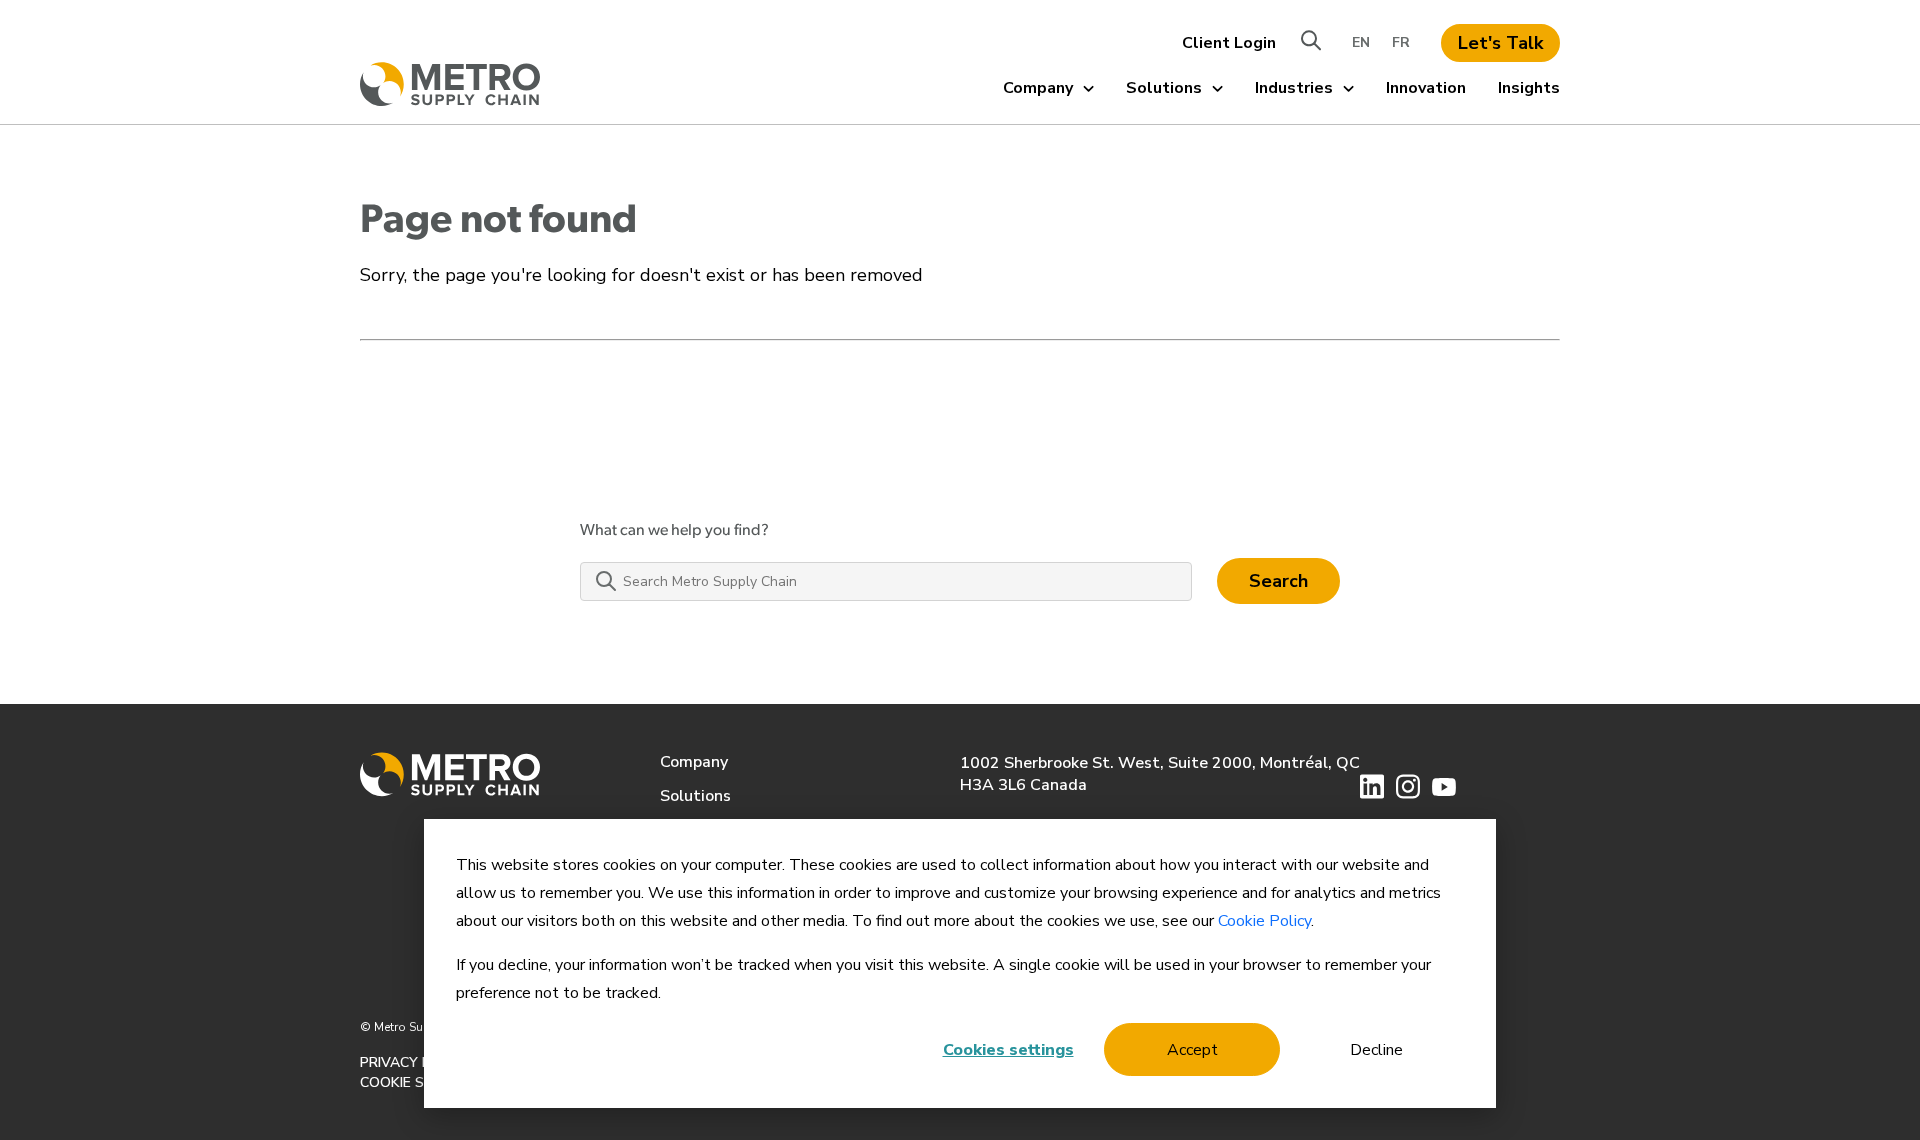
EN (1361, 42)
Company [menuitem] (694, 762)
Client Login (1229, 43)
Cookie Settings (422, 1082)
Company (1038, 88)
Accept (1192, 1050)
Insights (1529, 88)
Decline (1376, 1050)
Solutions (1164, 88)
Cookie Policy (1264, 921)
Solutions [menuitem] (695, 796)
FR (1401, 42)
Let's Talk (1500, 43)
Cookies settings (1008, 1050)
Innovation (1426, 88)
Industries (1294, 88)
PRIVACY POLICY (415, 1062)
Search (1278, 581)
